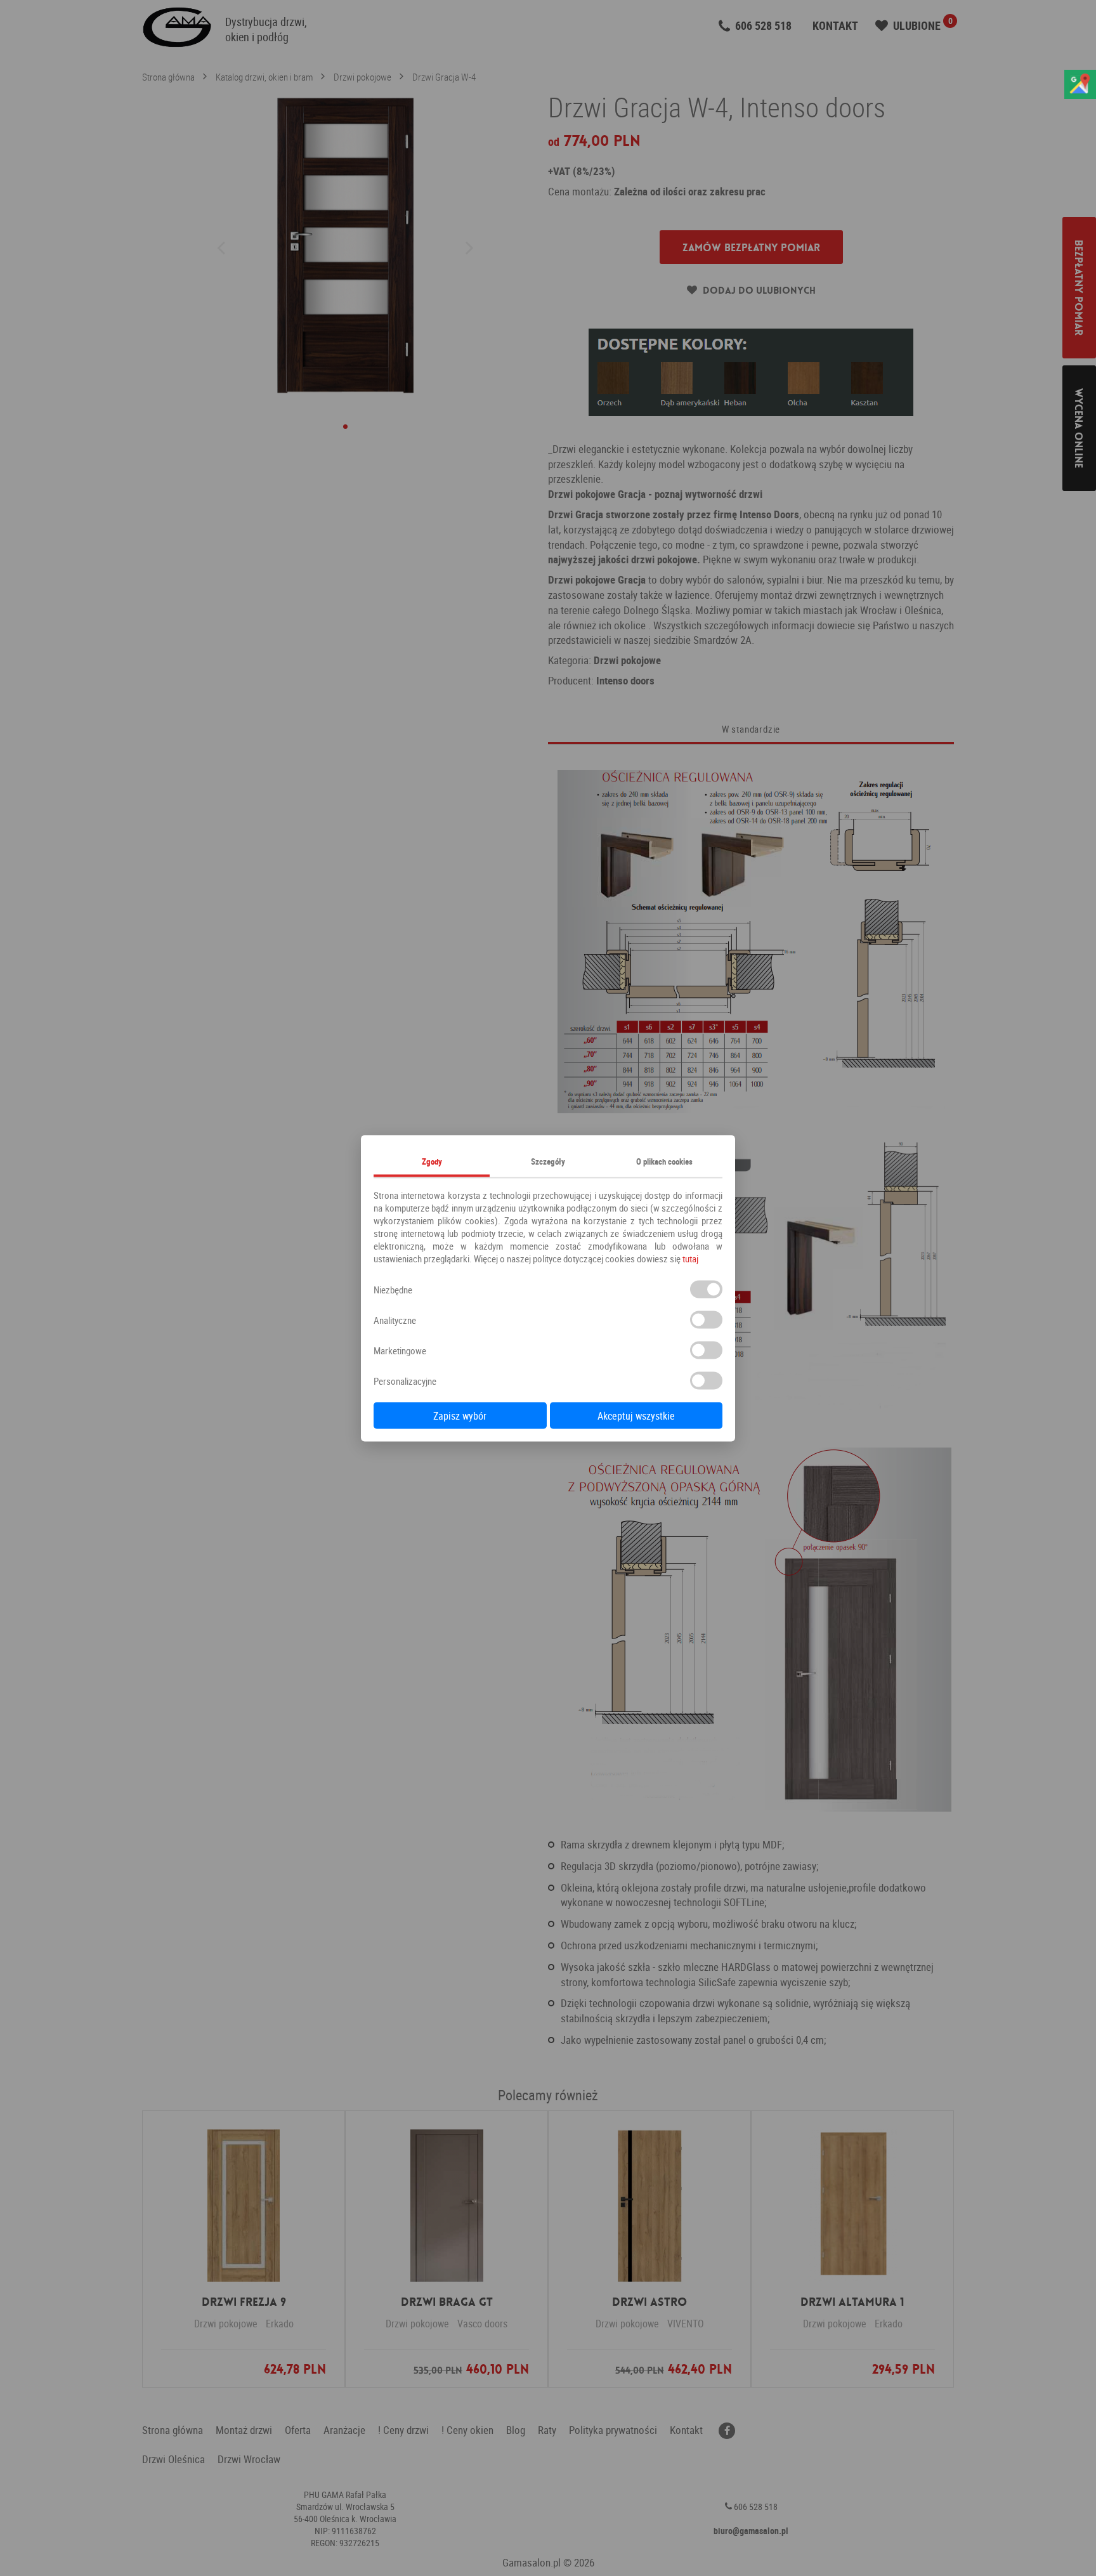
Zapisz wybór (460, 1415)
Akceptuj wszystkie (636, 1415)
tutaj (690, 1258)
